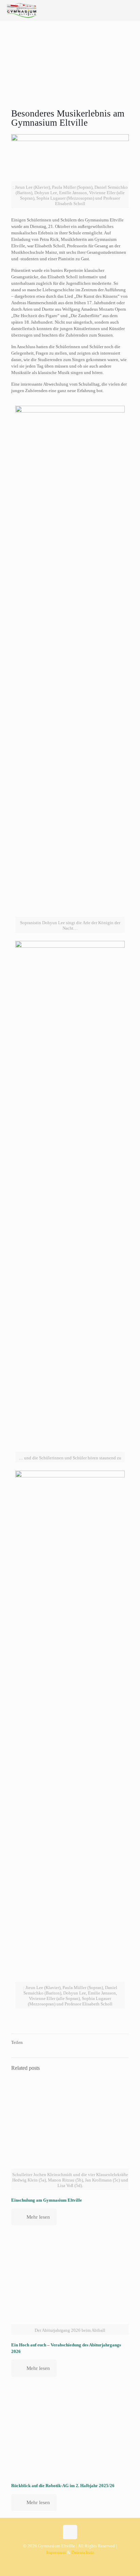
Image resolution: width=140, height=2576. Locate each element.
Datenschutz (83, 2552)
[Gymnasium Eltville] (22, 10)
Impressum (56, 2552)
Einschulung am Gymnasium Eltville (47, 2200)
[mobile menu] (131, 10)
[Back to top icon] (70, 2532)
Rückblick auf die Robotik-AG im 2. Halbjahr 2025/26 (63, 2486)
